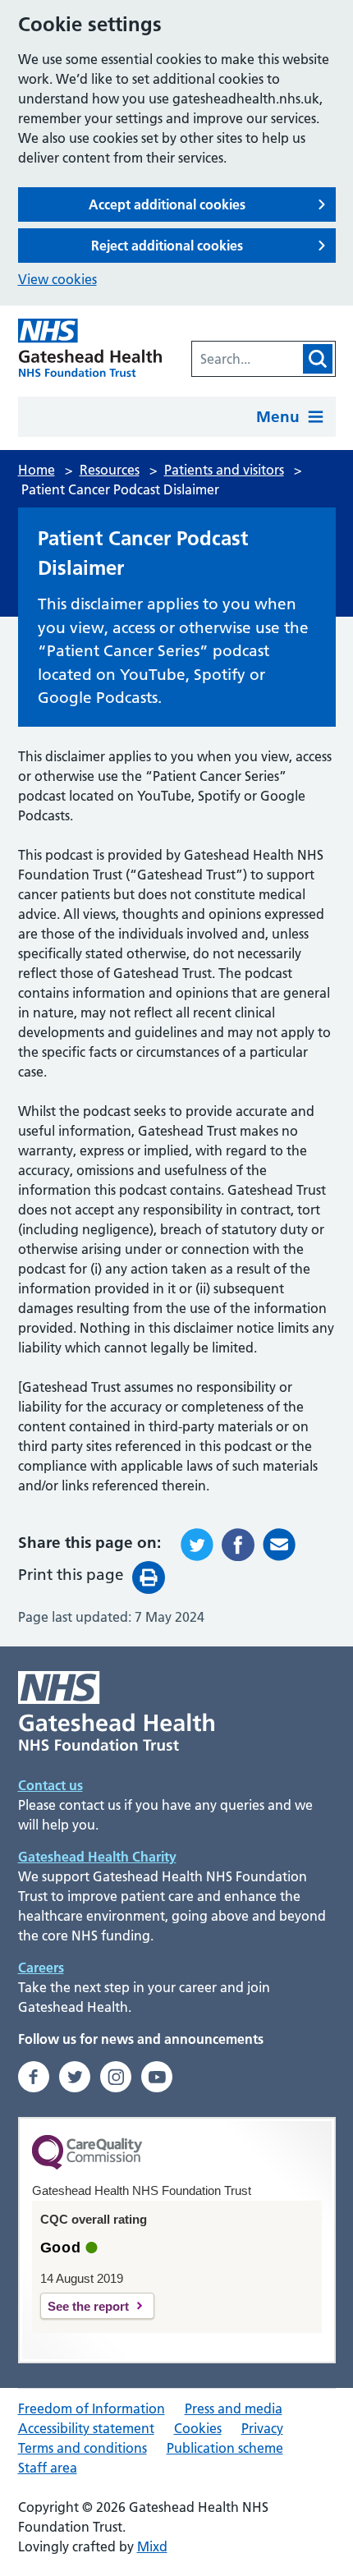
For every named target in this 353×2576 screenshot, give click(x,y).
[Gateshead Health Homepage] (90, 348)
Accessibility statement (86, 2428)
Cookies (198, 2428)
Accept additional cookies (167, 204)
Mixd (152, 2546)
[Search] (318, 359)
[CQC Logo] (87, 2165)
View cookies (57, 279)
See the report (88, 2306)
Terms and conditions (83, 2448)
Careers (41, 1968)
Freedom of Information (92, 2408)
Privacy (262, 2428)
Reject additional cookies (167, 246)
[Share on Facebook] (238, 1545)
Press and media (234, 2408)
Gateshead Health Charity (97, 1857)
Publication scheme (225, 2448)
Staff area (48, 2468)
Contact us (50, 1785)
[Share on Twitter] (197, 1545)
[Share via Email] (279, 1545)
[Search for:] (246, 359)
